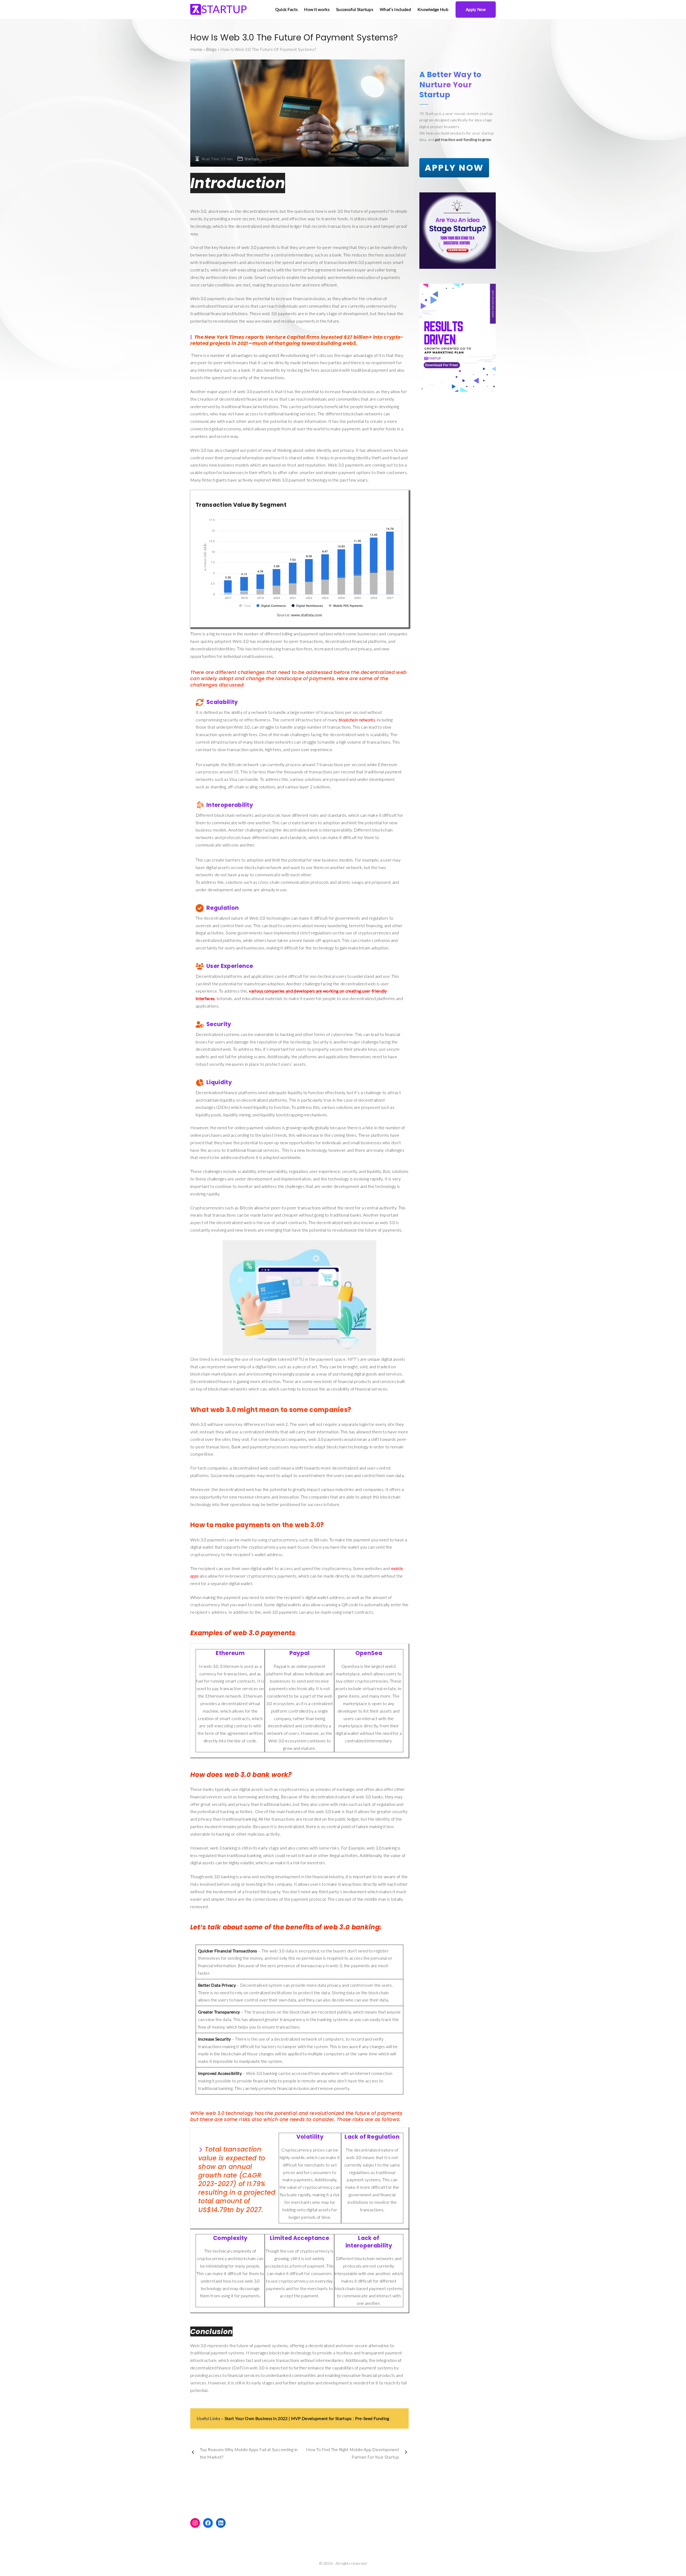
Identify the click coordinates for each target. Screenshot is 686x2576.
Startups (252, 159)
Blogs (211, 49)
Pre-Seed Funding (372, 2418)
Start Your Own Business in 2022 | (257, 2418)
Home (196, 49)
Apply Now (476, 9)
